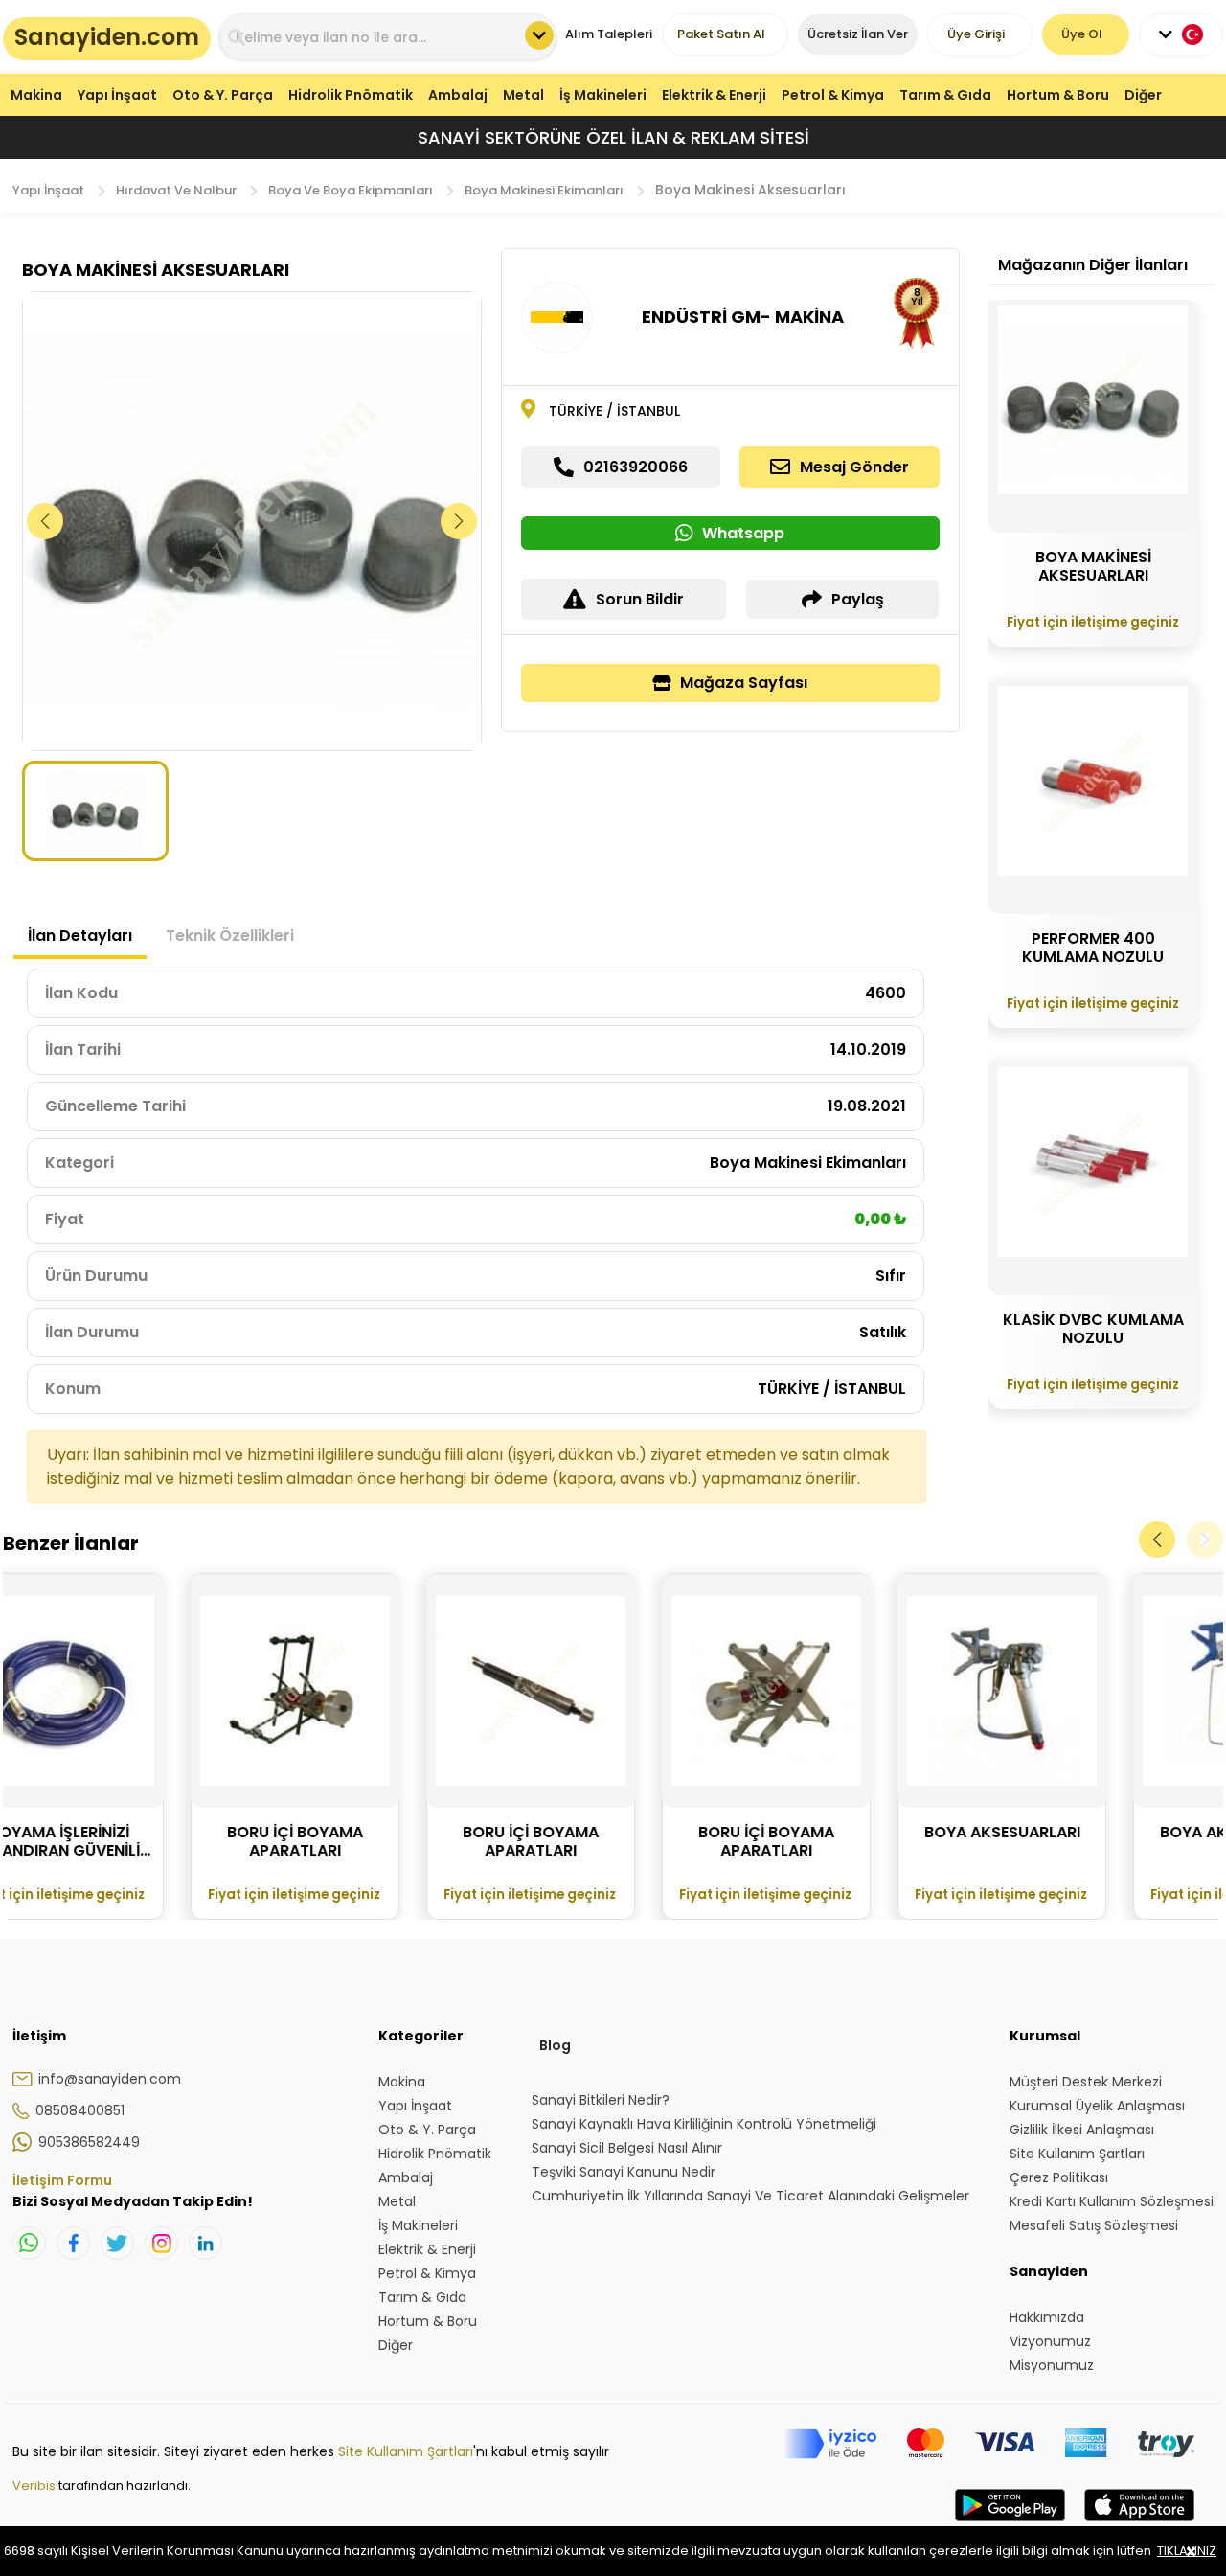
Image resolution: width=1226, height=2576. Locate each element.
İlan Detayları (80, 935)
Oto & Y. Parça (223, 95)
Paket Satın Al (721, 34)
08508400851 (80, 2110)
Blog (555, 2045)
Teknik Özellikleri (230, 935)
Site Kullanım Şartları (406, 2451)
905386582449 (89, 2142)
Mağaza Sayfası (744, 683)
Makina (36, 95)
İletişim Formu (62, 2180)
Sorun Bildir (640, 599)
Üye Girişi (976, 34)
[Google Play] (1010, 2524)
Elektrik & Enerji (714, 95)
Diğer (1143, 95)
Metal (523, 95)
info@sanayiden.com (110, 2079)
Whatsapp (743, 533)
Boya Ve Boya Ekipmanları (351, 190)
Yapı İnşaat (117, 95)
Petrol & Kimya (833, 95)
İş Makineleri (603, 95)
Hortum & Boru (1058, 95)
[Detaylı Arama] (539, 35)
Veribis (35, 2485)
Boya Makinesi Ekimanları (544, 190)
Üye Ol (1082, 34)
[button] (459, 521)
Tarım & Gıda (945, 95)
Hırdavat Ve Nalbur (176, 190)
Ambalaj (458, 95)
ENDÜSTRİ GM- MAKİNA (743, 317)
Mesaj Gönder (854, 467)
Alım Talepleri (609, 34)
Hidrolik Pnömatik (351, 95)
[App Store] (1139, 2524)
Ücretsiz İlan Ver (858, 34)
